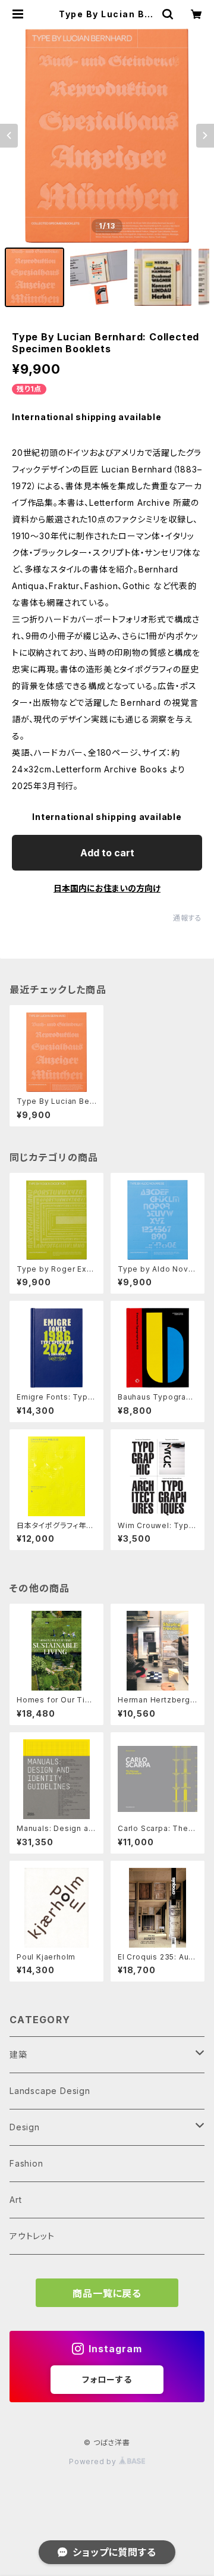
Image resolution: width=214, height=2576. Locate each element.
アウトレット (32, 2236)
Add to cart (107, 853)
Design (25, 2127)
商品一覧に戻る (107, 2293)
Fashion (26, 2163)
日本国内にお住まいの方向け (107, 888)
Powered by (94, 2461)
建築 (18, 2054)
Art (15, 2200)
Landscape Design (50, 2091)
